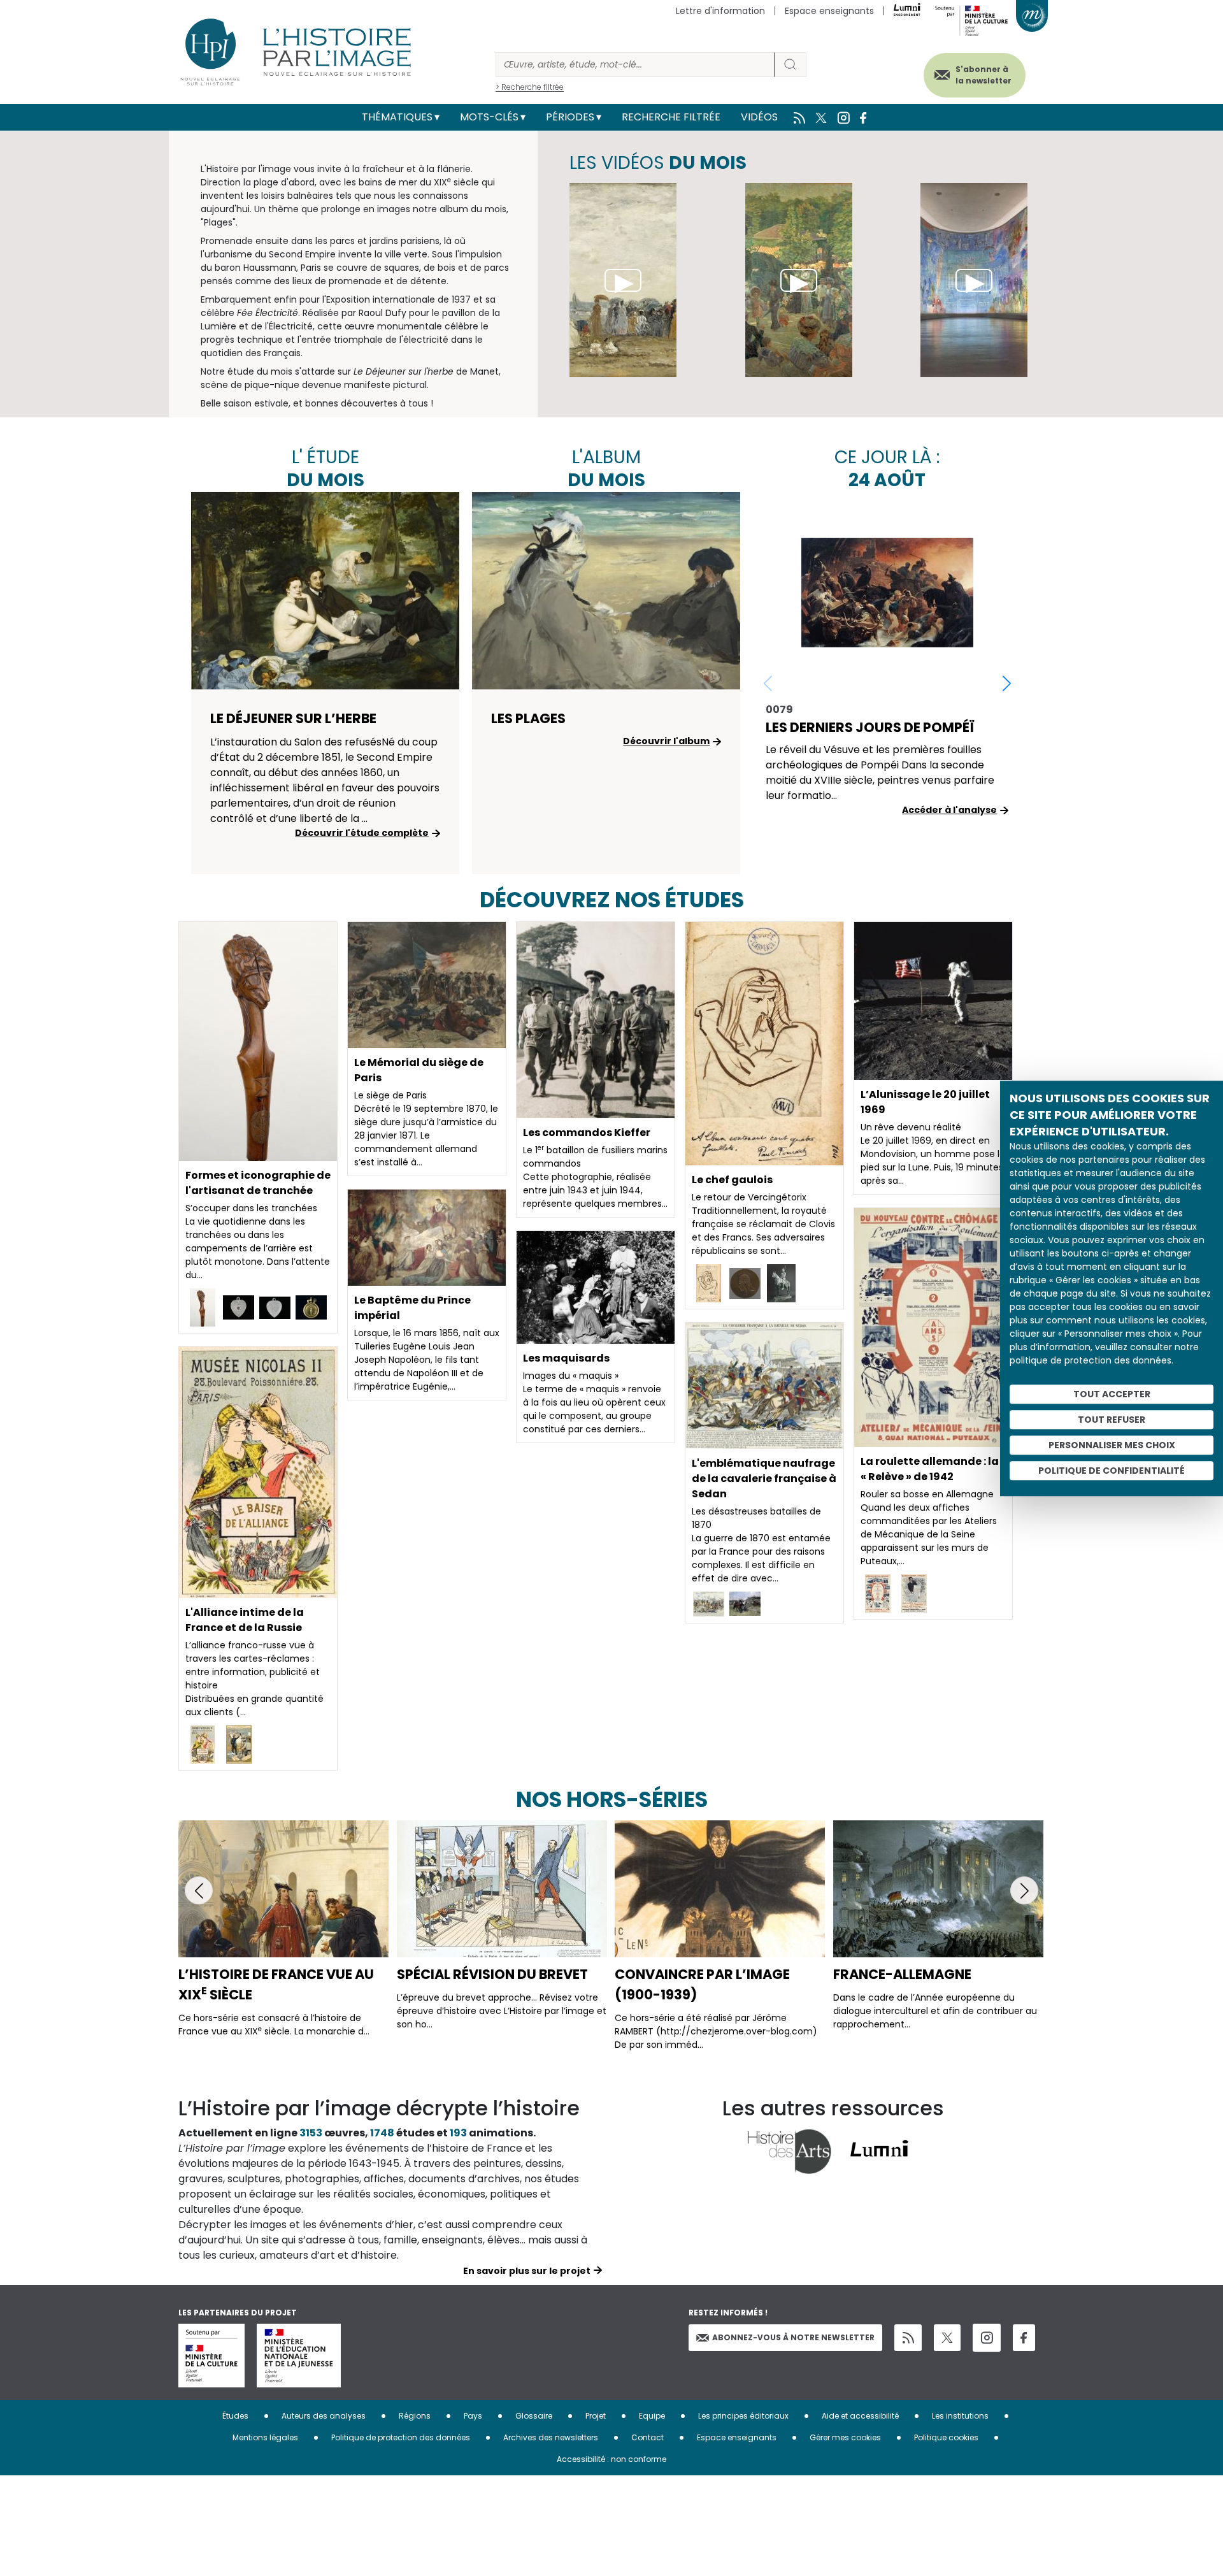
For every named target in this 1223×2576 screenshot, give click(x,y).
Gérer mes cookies (845, 2437)
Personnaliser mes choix (1112, 1444)
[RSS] (908, 2338)
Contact (647, 2437)
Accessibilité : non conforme (611, 2459)
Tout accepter (1112, 1393)
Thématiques (397, 117)
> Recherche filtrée (530, 87)
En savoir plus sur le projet (527, 2271)
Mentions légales (265, 2437)
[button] (1007, 683)
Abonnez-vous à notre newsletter (793, 2337)
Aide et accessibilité (860, 2416)
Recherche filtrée (671, 117)
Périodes (570, 117)
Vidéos (759, 117)
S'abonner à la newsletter (983, 75)
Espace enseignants (829, 11)
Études (235, 2416)
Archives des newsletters (551, 2437)
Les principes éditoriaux (743, 2416)
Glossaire (534, 2416)
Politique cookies (946, 2437)
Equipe (652, 2416)
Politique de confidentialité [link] (1112, 1470)
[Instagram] (987, 2338)
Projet (596, 2416)
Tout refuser (1112, 1419)
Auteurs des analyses (324, 2416)
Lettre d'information (720, 11)
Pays (473, 2416)
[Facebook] (1024, 2338)
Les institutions (960, 2416)
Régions (415, 2416)
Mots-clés (489, 117)
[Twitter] (947, 2338)
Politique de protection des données (401, 2437)
